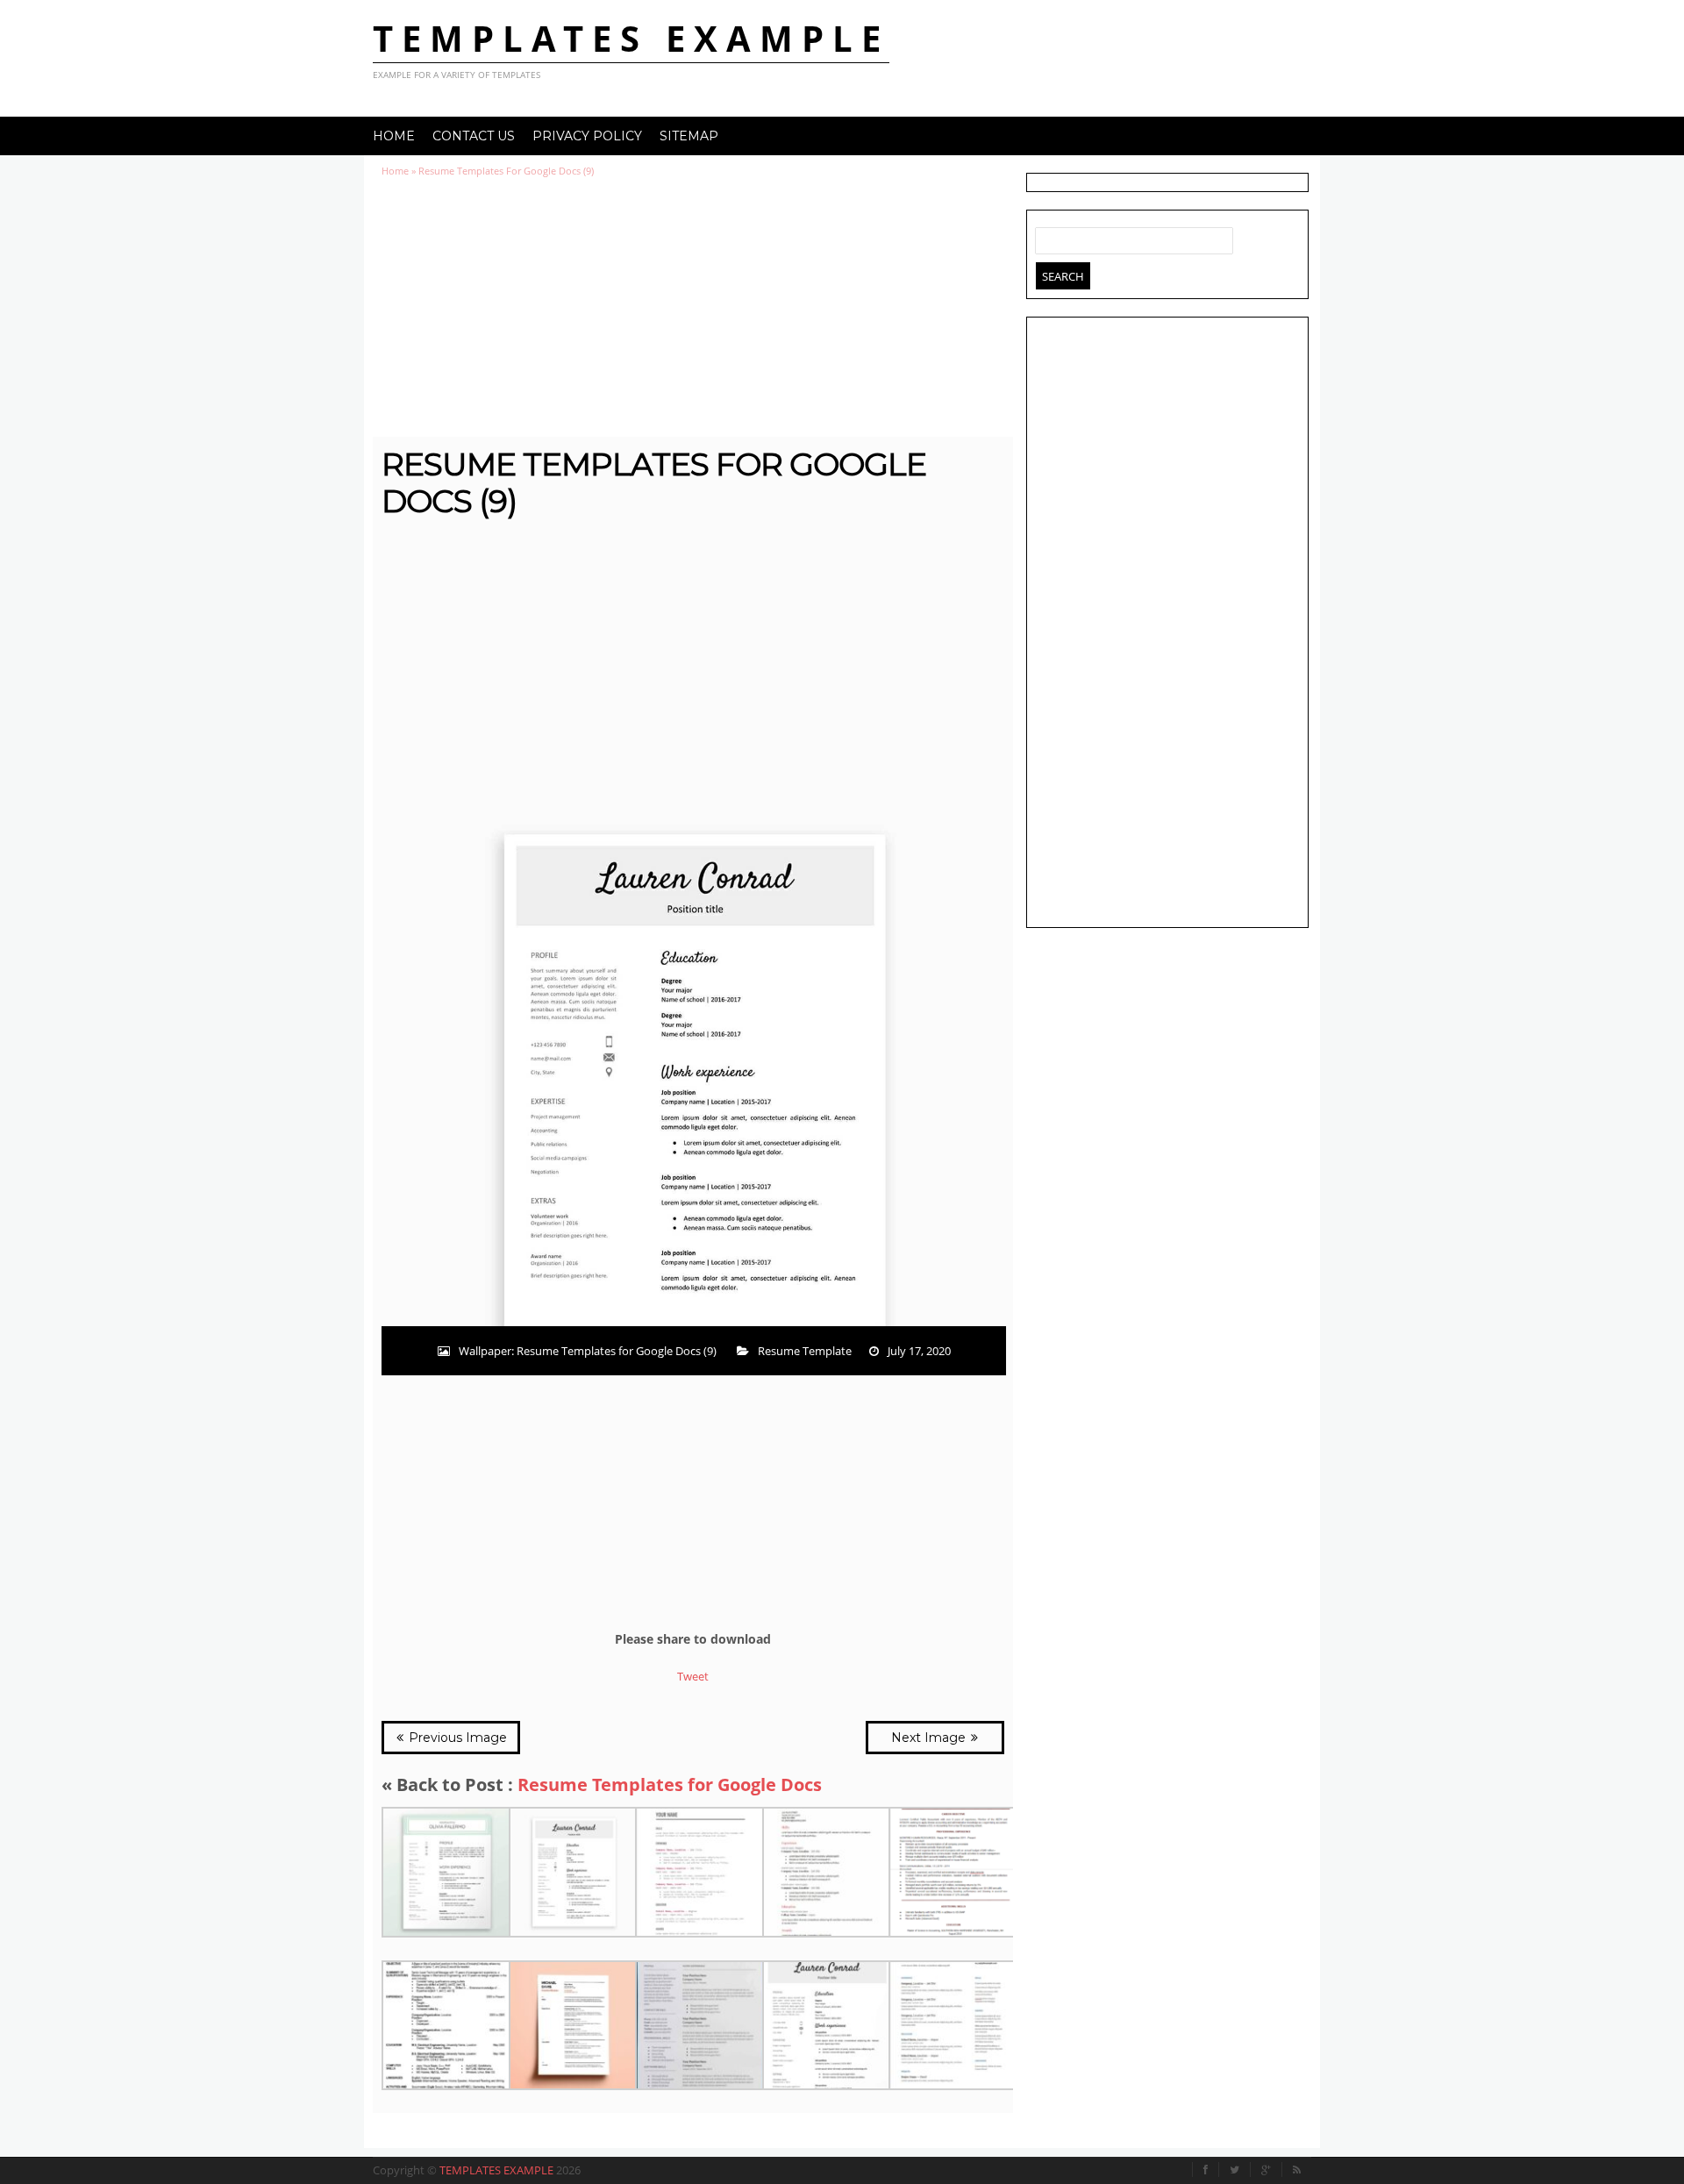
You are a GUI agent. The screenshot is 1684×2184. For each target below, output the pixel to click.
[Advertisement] (693, 307)
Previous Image (456, 1738)
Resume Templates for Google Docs (670, 1784)
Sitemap (689, 136)
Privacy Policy (587, 136)
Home (394, 136)
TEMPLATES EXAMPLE (631, 38)
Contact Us (474, 136)
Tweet (693, 1676)
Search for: (1049, 237)
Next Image (930, 1738)
